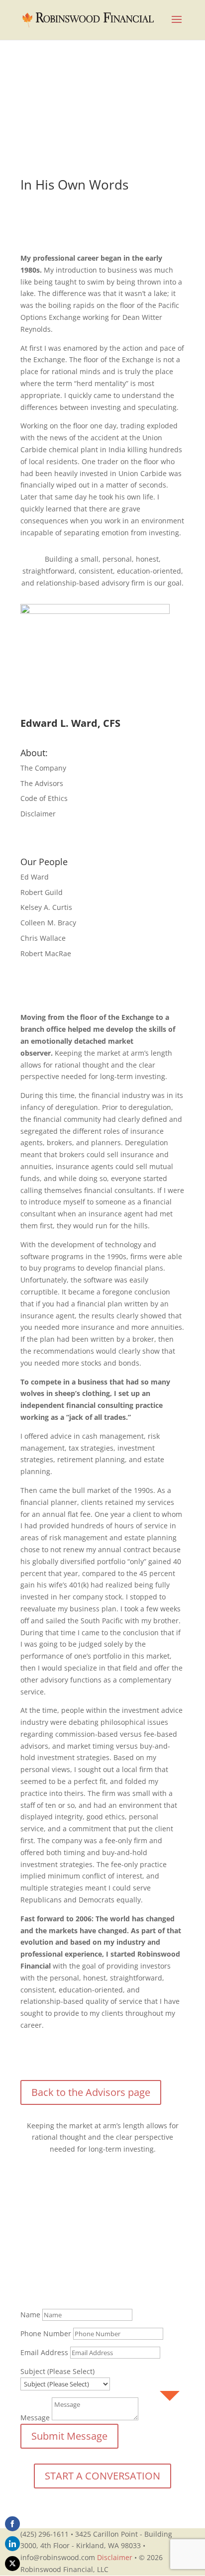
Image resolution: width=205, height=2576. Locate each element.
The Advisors (42, 783)
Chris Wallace (43, 938)
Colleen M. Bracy (48, 923)
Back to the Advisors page (91, 2092)
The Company (43, 768)
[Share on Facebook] (12, 2524)
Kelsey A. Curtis (46, 907)
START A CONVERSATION (102, 2476)
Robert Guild (42, 892)
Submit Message (69, 2436)
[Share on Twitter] (12, 2564)
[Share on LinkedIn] (12, 2544)
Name (30, 2315)
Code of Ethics (44, 798)
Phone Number (46, 2333)
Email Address (44, 2352)
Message (35, 2418)
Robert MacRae (46, 953)
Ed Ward (35, 877)
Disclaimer (38, 814)
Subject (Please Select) (57, 2371)
